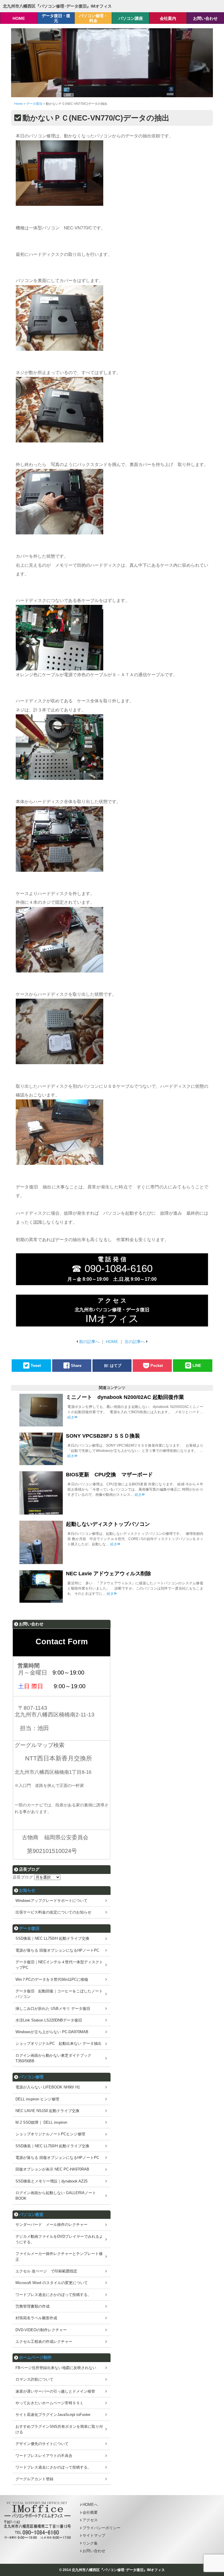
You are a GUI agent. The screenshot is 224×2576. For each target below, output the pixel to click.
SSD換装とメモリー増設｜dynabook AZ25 (51, 2181)
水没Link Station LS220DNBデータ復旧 (49, 2020)
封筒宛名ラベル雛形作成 (36, 2318)
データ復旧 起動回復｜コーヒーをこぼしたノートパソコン (59, 1994)
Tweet (36, 1366)
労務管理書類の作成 (33, 2306)
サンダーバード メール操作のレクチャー (51, 2225)
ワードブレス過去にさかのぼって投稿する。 (53, 2295)
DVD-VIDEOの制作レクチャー (41, 2330)
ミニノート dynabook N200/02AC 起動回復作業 (125, 1397)
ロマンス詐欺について (34, 2379)
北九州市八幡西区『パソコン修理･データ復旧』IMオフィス (57, 6)
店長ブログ (23, 1877)
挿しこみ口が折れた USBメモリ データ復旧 (53, 2009)
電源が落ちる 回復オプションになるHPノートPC (57, 1950)
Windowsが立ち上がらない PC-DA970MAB (52, 2032)
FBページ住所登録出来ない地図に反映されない (56, 2368)
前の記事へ (89, 1342)
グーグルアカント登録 (34, 2479)
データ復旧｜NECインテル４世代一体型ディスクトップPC (59, 1965)
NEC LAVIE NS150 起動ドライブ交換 (47, 2111)
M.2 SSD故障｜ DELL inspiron (41, 2122)
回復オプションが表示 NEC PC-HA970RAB (52, 2169)
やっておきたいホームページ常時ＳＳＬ (50, 2403)
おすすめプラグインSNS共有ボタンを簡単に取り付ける (59, 2429)
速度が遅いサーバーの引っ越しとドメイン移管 (55, 2391)
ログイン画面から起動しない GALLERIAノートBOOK (56, 2196)
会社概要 (90, 2512)
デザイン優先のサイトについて (42, 2444)
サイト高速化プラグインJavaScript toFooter (53, 2415)
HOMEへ (90, 2505)
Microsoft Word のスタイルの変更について (52, 2283)
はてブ (116, 1366)
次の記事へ (135, 1342)
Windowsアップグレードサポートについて (51, 1901)
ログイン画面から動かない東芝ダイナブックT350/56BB (53, 2058)
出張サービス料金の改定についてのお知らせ (53, 1912)
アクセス (90, 2520)
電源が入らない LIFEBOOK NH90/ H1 (48, 2087)
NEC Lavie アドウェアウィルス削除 (108, 1574)
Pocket (157, 1366)
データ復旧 (29, 1928)
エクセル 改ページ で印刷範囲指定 (46, 2271)
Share (76, 1366)
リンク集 (90, 2543)
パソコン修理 (31, 2077)
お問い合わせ (94, 2551)
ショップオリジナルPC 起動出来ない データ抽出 (58, 2043)
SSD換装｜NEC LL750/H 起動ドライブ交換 (52, 1938)
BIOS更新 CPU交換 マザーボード (109, 1475)
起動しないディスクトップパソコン (108, 1524)
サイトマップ (94, 2535)
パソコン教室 (31, 2214)
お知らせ (27, 1890)
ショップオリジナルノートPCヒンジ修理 (50, 2134)
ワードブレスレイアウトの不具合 (44, 2456)
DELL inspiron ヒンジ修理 (37, 2099)
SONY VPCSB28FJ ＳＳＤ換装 (103, 1436)
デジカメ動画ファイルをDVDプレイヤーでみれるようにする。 (59, 2239)
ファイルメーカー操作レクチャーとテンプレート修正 (59, 2256)
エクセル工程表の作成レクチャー (44, 2342)
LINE (197, 1366)
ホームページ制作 (35, 2357)
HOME (112, 1342)
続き (71, 1417)
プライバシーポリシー (101, 2528)
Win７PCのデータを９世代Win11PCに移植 (52, 1979)
